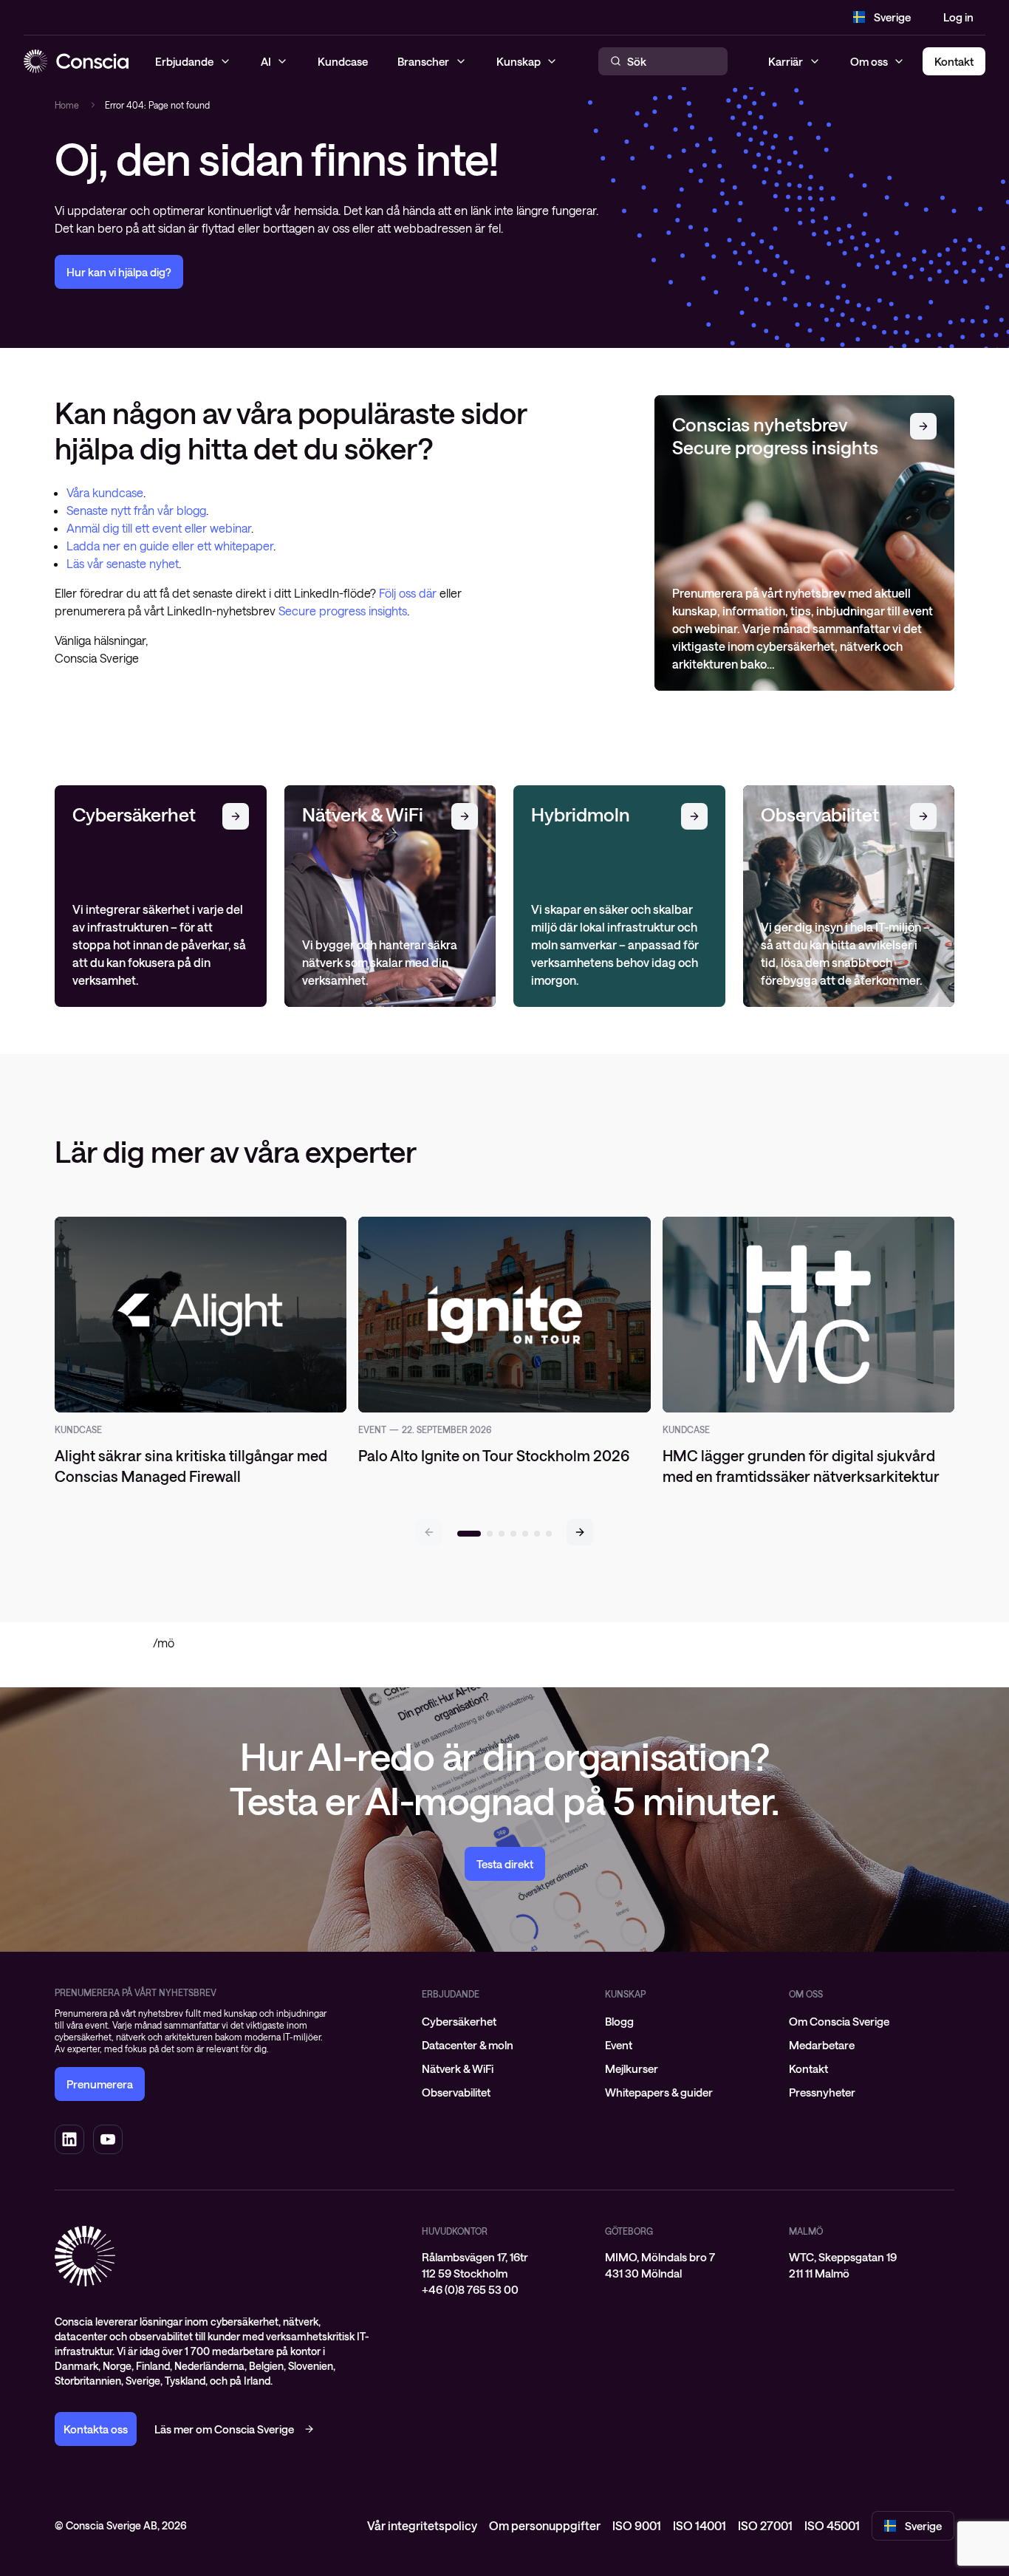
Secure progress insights (343, 611)
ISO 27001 (765, 2525)
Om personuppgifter (545, 2525)
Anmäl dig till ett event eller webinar (159, 528)
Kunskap (625, 1994)
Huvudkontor (455, 2231)
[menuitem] (504, 2021)
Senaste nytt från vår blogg (136, 510)
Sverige (892, 17)
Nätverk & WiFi (458, 2068)
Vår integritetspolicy (422, 2525)
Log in (958, 17)
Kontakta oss (96, 2429)
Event (619, 2045)
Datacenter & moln (468, 2045)
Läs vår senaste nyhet (123, 563)
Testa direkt (505, 1864)
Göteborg (629, 2231)
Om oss (869, 61)
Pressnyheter (822, 2092)
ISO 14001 (700, 2525)
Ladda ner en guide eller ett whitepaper (170, 546)
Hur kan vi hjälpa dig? (119, 272)
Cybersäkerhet (459, 2021)
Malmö (806, 2231)
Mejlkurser (632, 2068)
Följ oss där (409, 593)
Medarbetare (822, 2045)
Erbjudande (451, 1994)
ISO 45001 (832, 2525)
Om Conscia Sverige (839, 2021)
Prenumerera (100, 2084)
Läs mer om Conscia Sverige (224, 2429)
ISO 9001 (637, 2525)
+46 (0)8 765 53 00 (470, 2289)
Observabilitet (456, 2092)
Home (67, 105)
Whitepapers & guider (659, 2092)
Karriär (786, 61)
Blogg (619, 2021)
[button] (580, 1532)
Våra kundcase (105, 492)
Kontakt (808, 2068)
